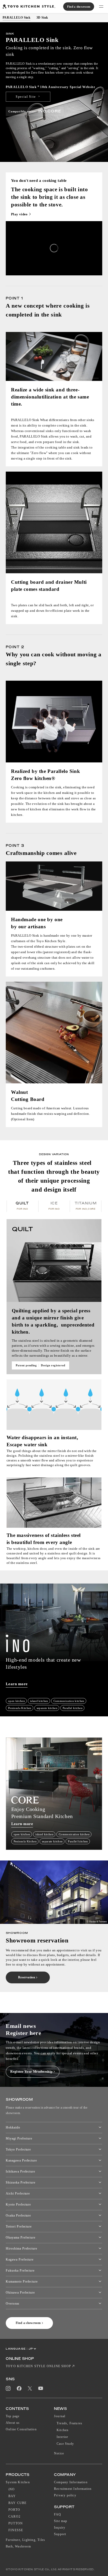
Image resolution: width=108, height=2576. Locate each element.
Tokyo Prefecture (18, 2149)
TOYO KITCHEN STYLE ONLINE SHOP (38, 2366)
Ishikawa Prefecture (20, 2171)
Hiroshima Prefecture (21, 2248)
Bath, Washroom (18, 2546)
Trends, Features (69, 2423)
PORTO (14, 2510)
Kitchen (63, 2430)
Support (60, 2534)
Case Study (65, 2444)
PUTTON (16, 2523)
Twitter (30, 2388)
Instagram (8, 2388)
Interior (63, 2437)
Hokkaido (13, 2127)
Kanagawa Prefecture (21, 2160)
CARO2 (14, 2517)
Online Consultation (21, 2429)
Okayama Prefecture (21, 2237)
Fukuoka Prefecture (20, 2271)
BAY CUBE (18, 2503)
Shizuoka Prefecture (21, 2182)
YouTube (41, 2388)
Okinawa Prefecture (20, 2293)
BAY (12, 2496)
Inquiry (60, 2528)
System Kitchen (26, 28)
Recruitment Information (73, 2489)
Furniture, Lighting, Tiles (25, 2540)
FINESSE (16, 2530)
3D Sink (42, 18)
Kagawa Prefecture (20, 2260)
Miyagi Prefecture (19, 2138)
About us (13, 2423)
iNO (12, 2489)
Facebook (19, 2388)
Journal (60, 2416)
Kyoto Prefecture (18, 2204)
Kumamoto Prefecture (22, 2282)
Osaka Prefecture (18, 2215)
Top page (9, 28)
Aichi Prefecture (18, 2193)
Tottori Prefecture (19, 2226)
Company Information (71, 2482)
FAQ (58, 2514)
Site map (61, 2521)
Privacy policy (65, 2495)
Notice (59, 2453)
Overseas (13, 2304)
